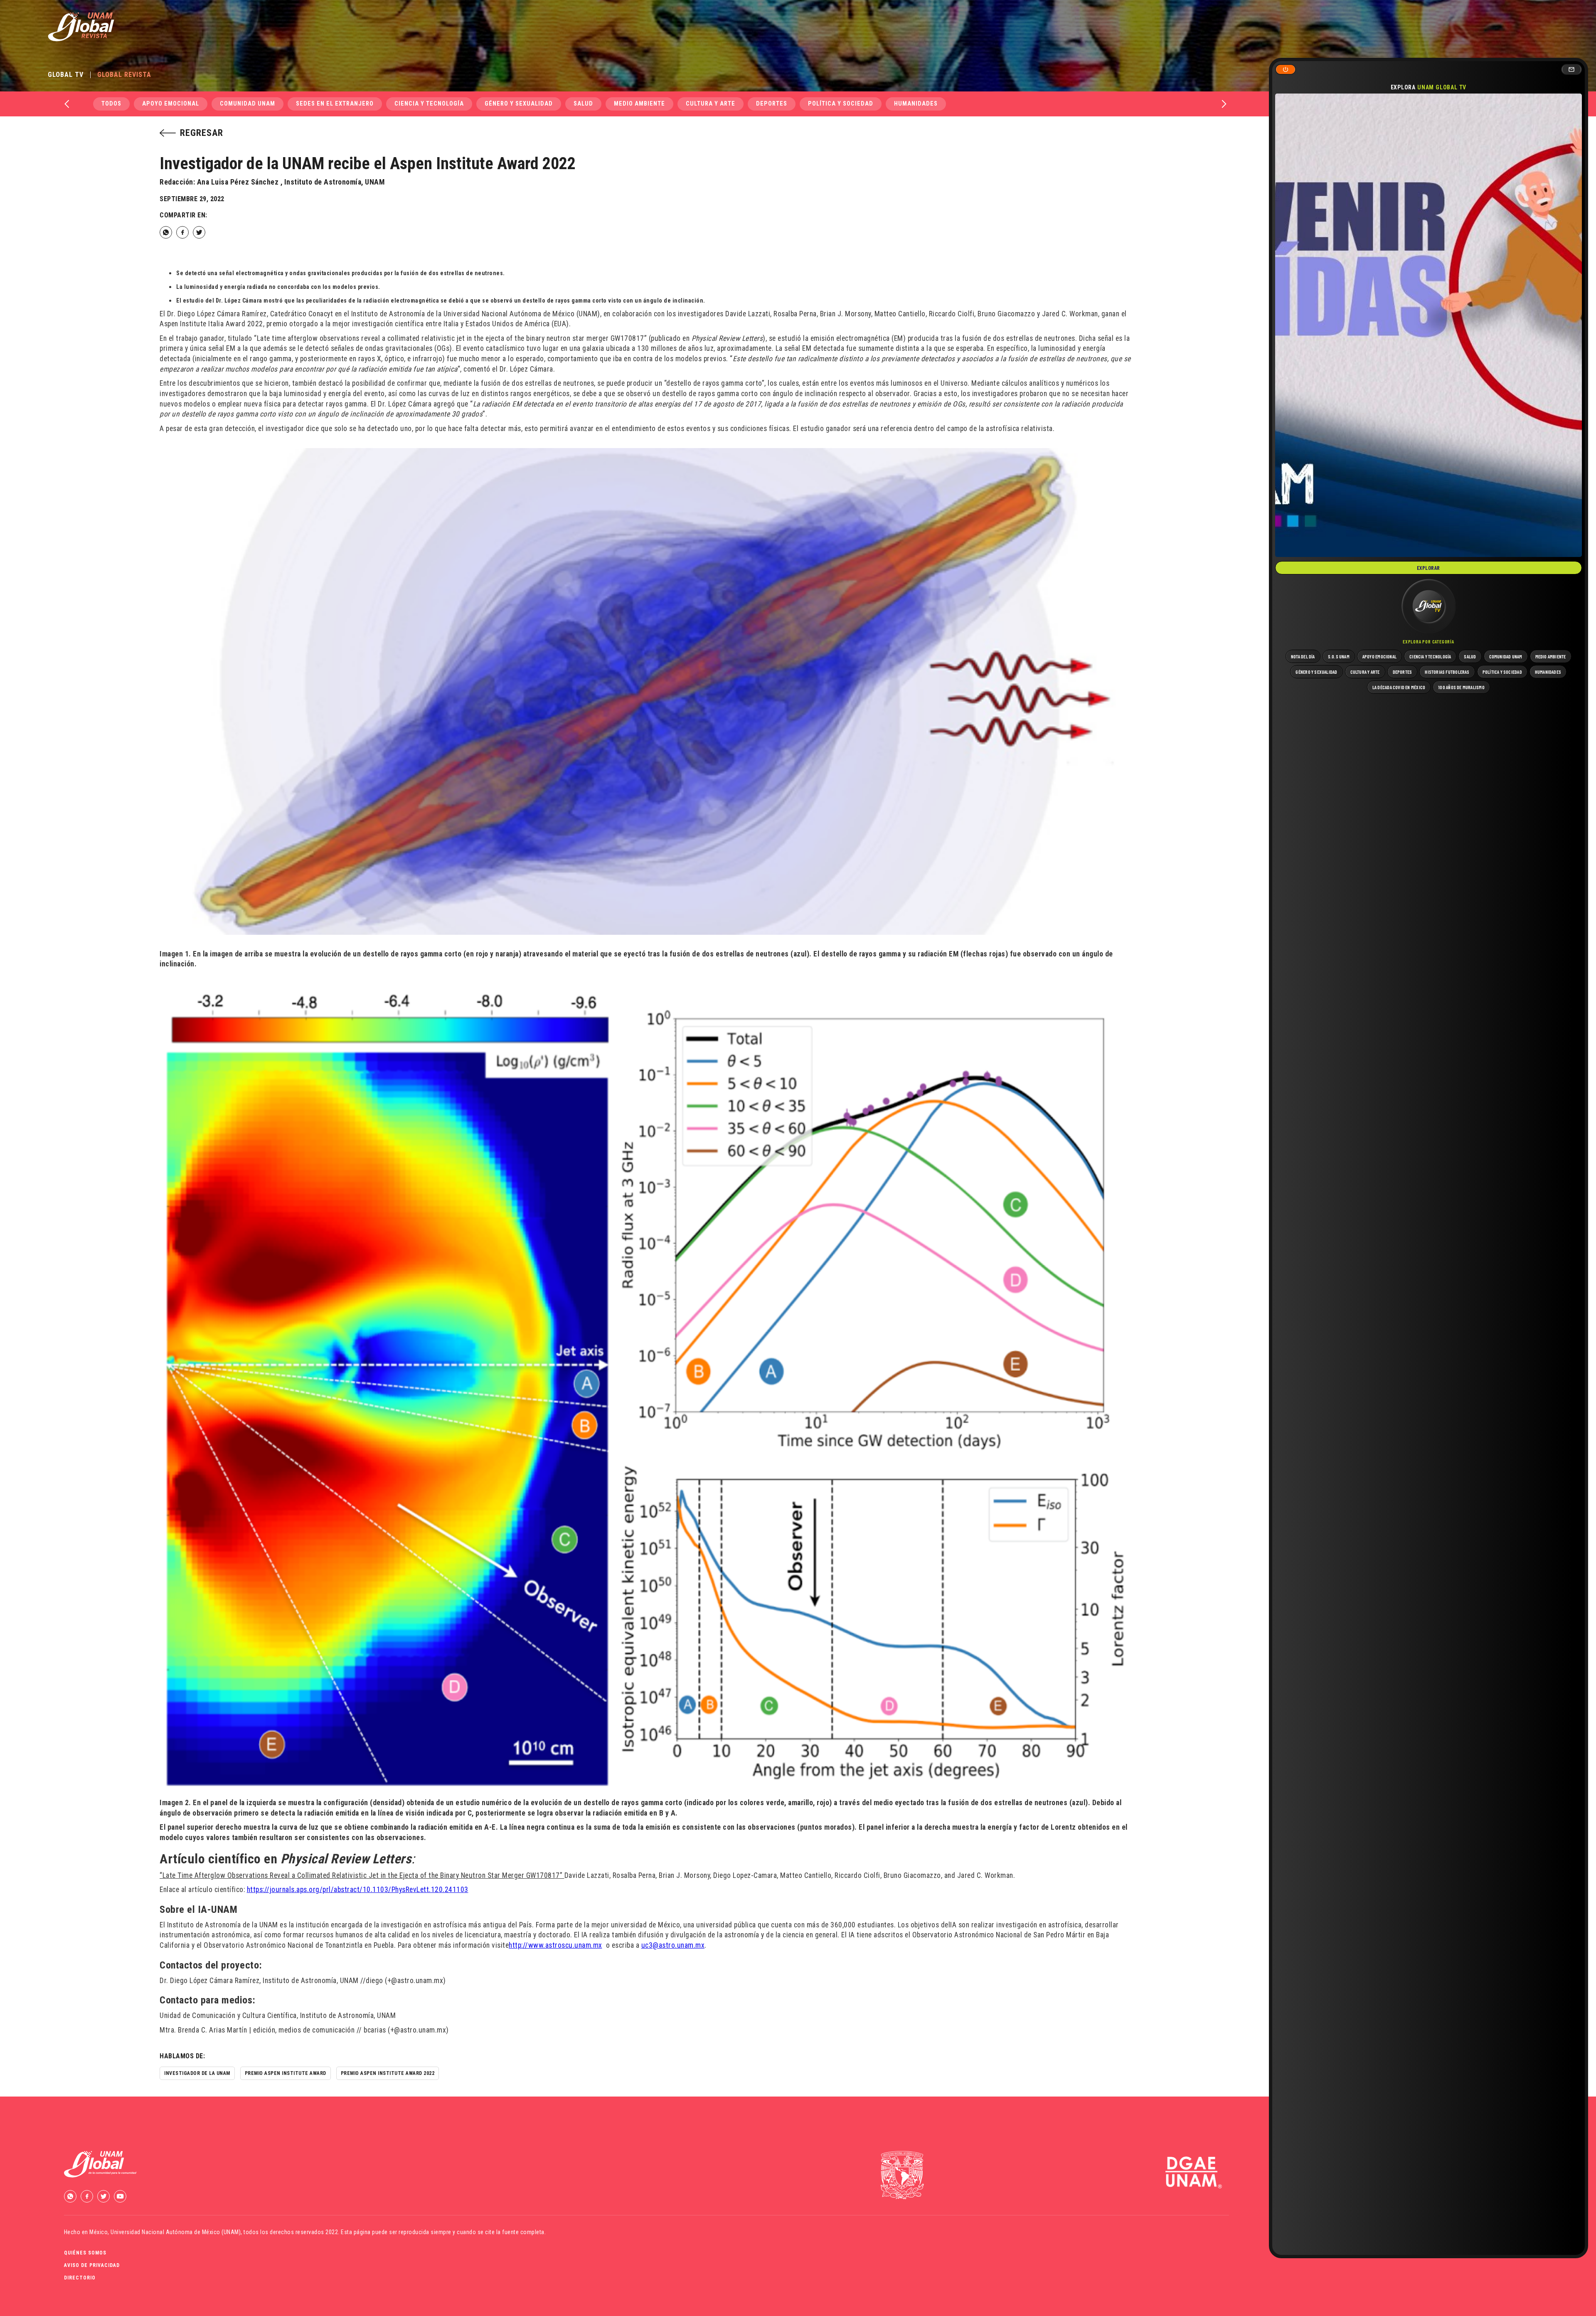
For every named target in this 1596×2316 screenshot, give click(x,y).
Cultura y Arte (711, 104)
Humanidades (916, 104)
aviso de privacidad (92, 2265)
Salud (583, 104)
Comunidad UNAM (248, 104)
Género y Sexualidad (519, 104)
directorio (80, 2278)
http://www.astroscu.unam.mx (555, 1945)
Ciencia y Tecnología (429, 104)
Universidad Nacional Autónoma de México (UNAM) (176, 2232)
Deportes (772, 104)
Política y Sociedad (841, 104)
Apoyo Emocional (171, 104)
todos (111, 104)
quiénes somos (85, 2253)
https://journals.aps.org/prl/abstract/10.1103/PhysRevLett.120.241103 (358, 1890)
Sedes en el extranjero (335, 104)
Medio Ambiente (639, 104)
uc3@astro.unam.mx (673, 1945)
